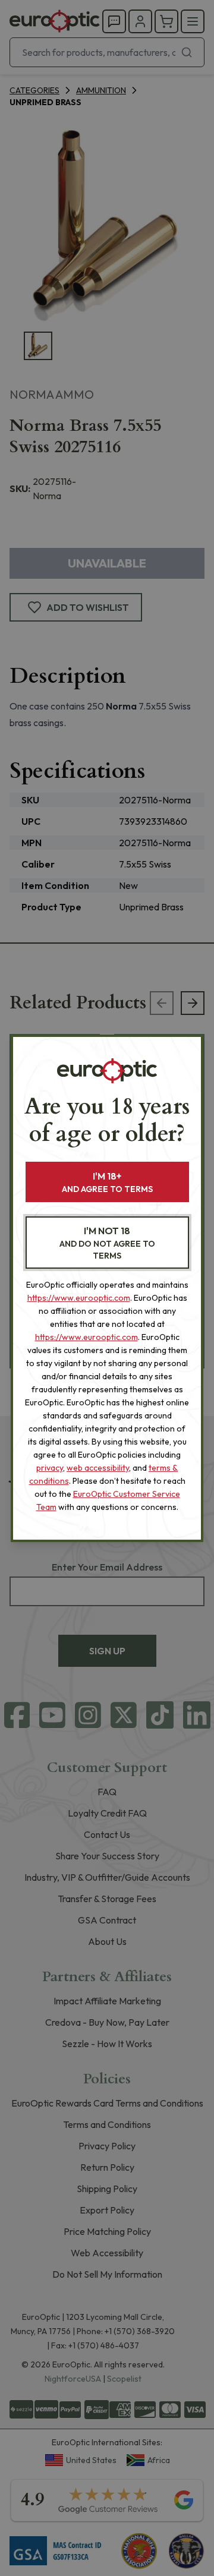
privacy (50, 1468)
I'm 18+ (107, 1182)
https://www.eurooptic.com (79, 1298)
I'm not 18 (107, 1243)
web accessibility (98, 1468)
